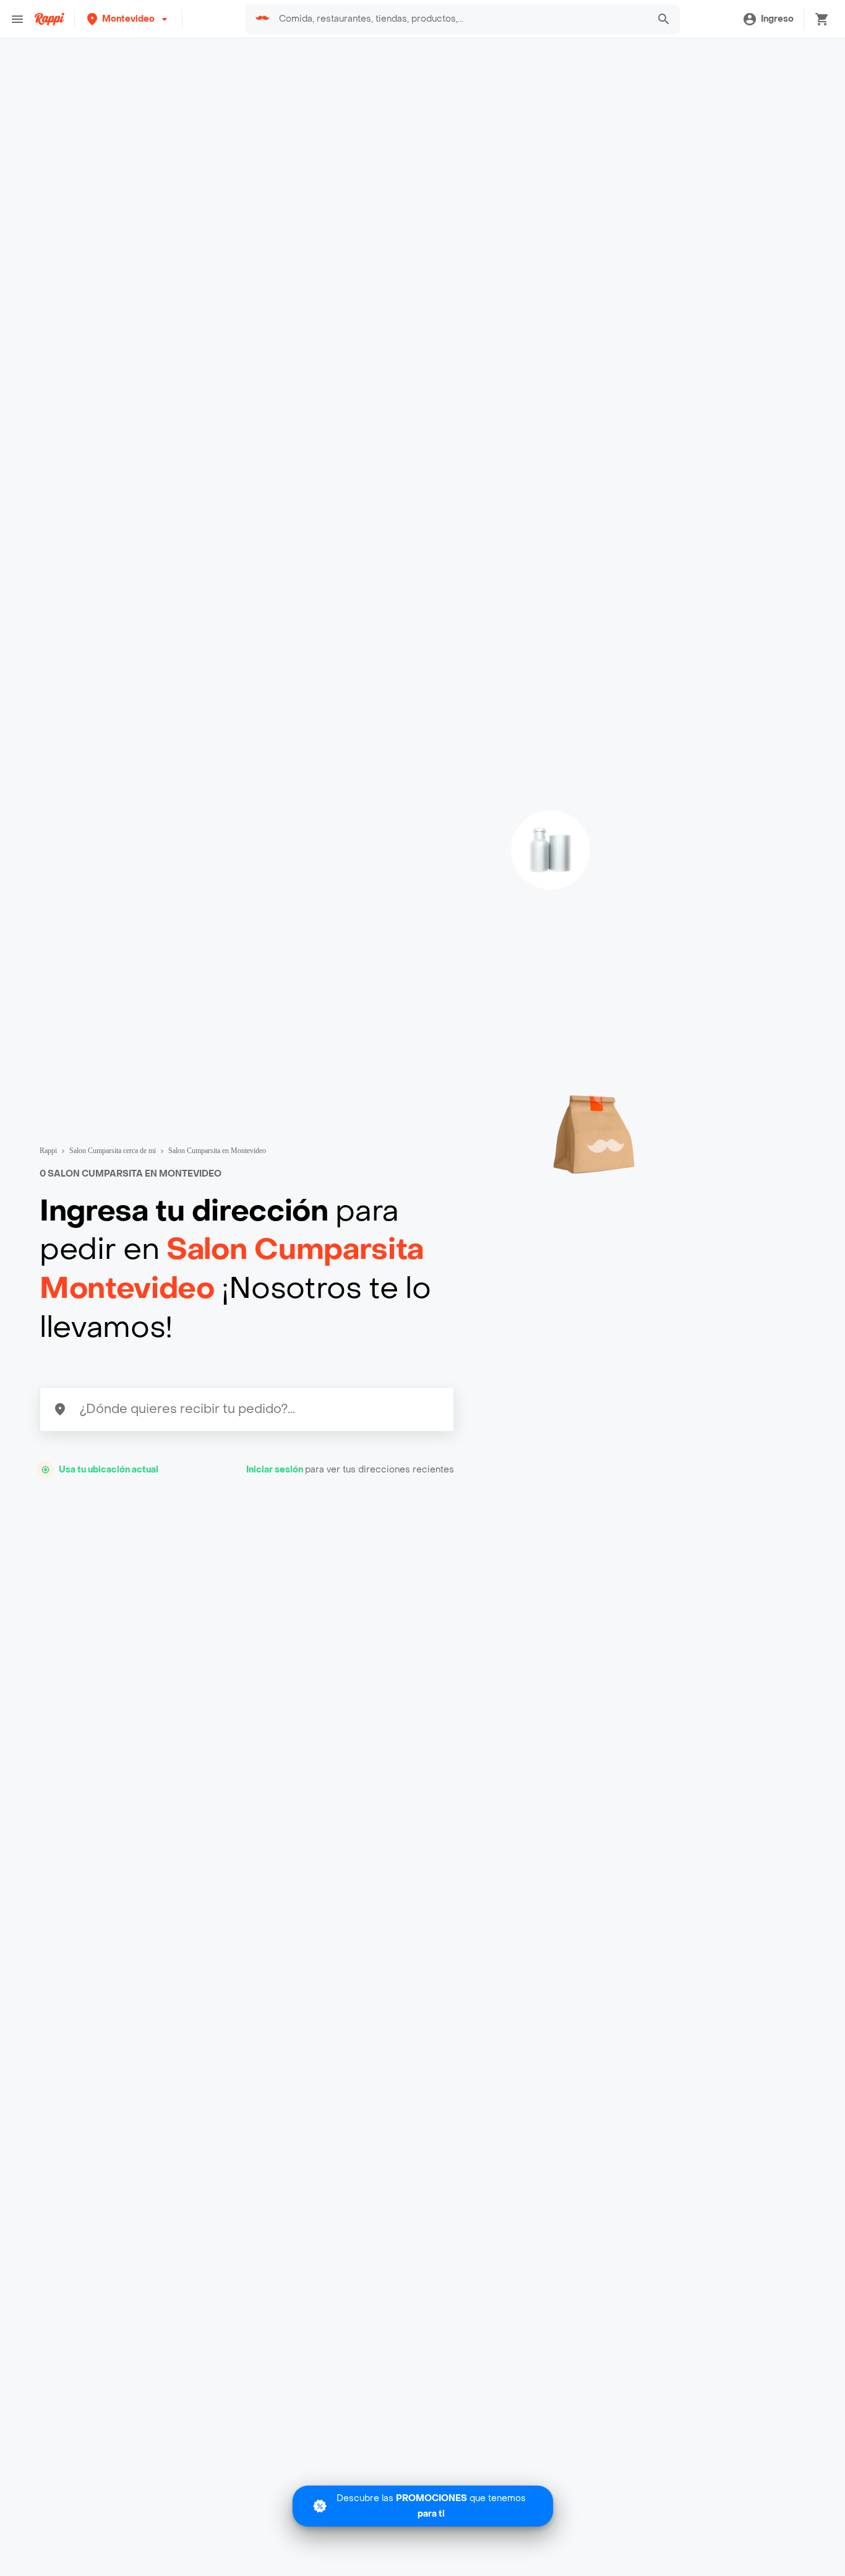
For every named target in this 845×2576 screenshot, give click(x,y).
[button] (128, 19)
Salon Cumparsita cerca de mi (113, 1151)
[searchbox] (460, 19)
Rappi (48, 1151)
